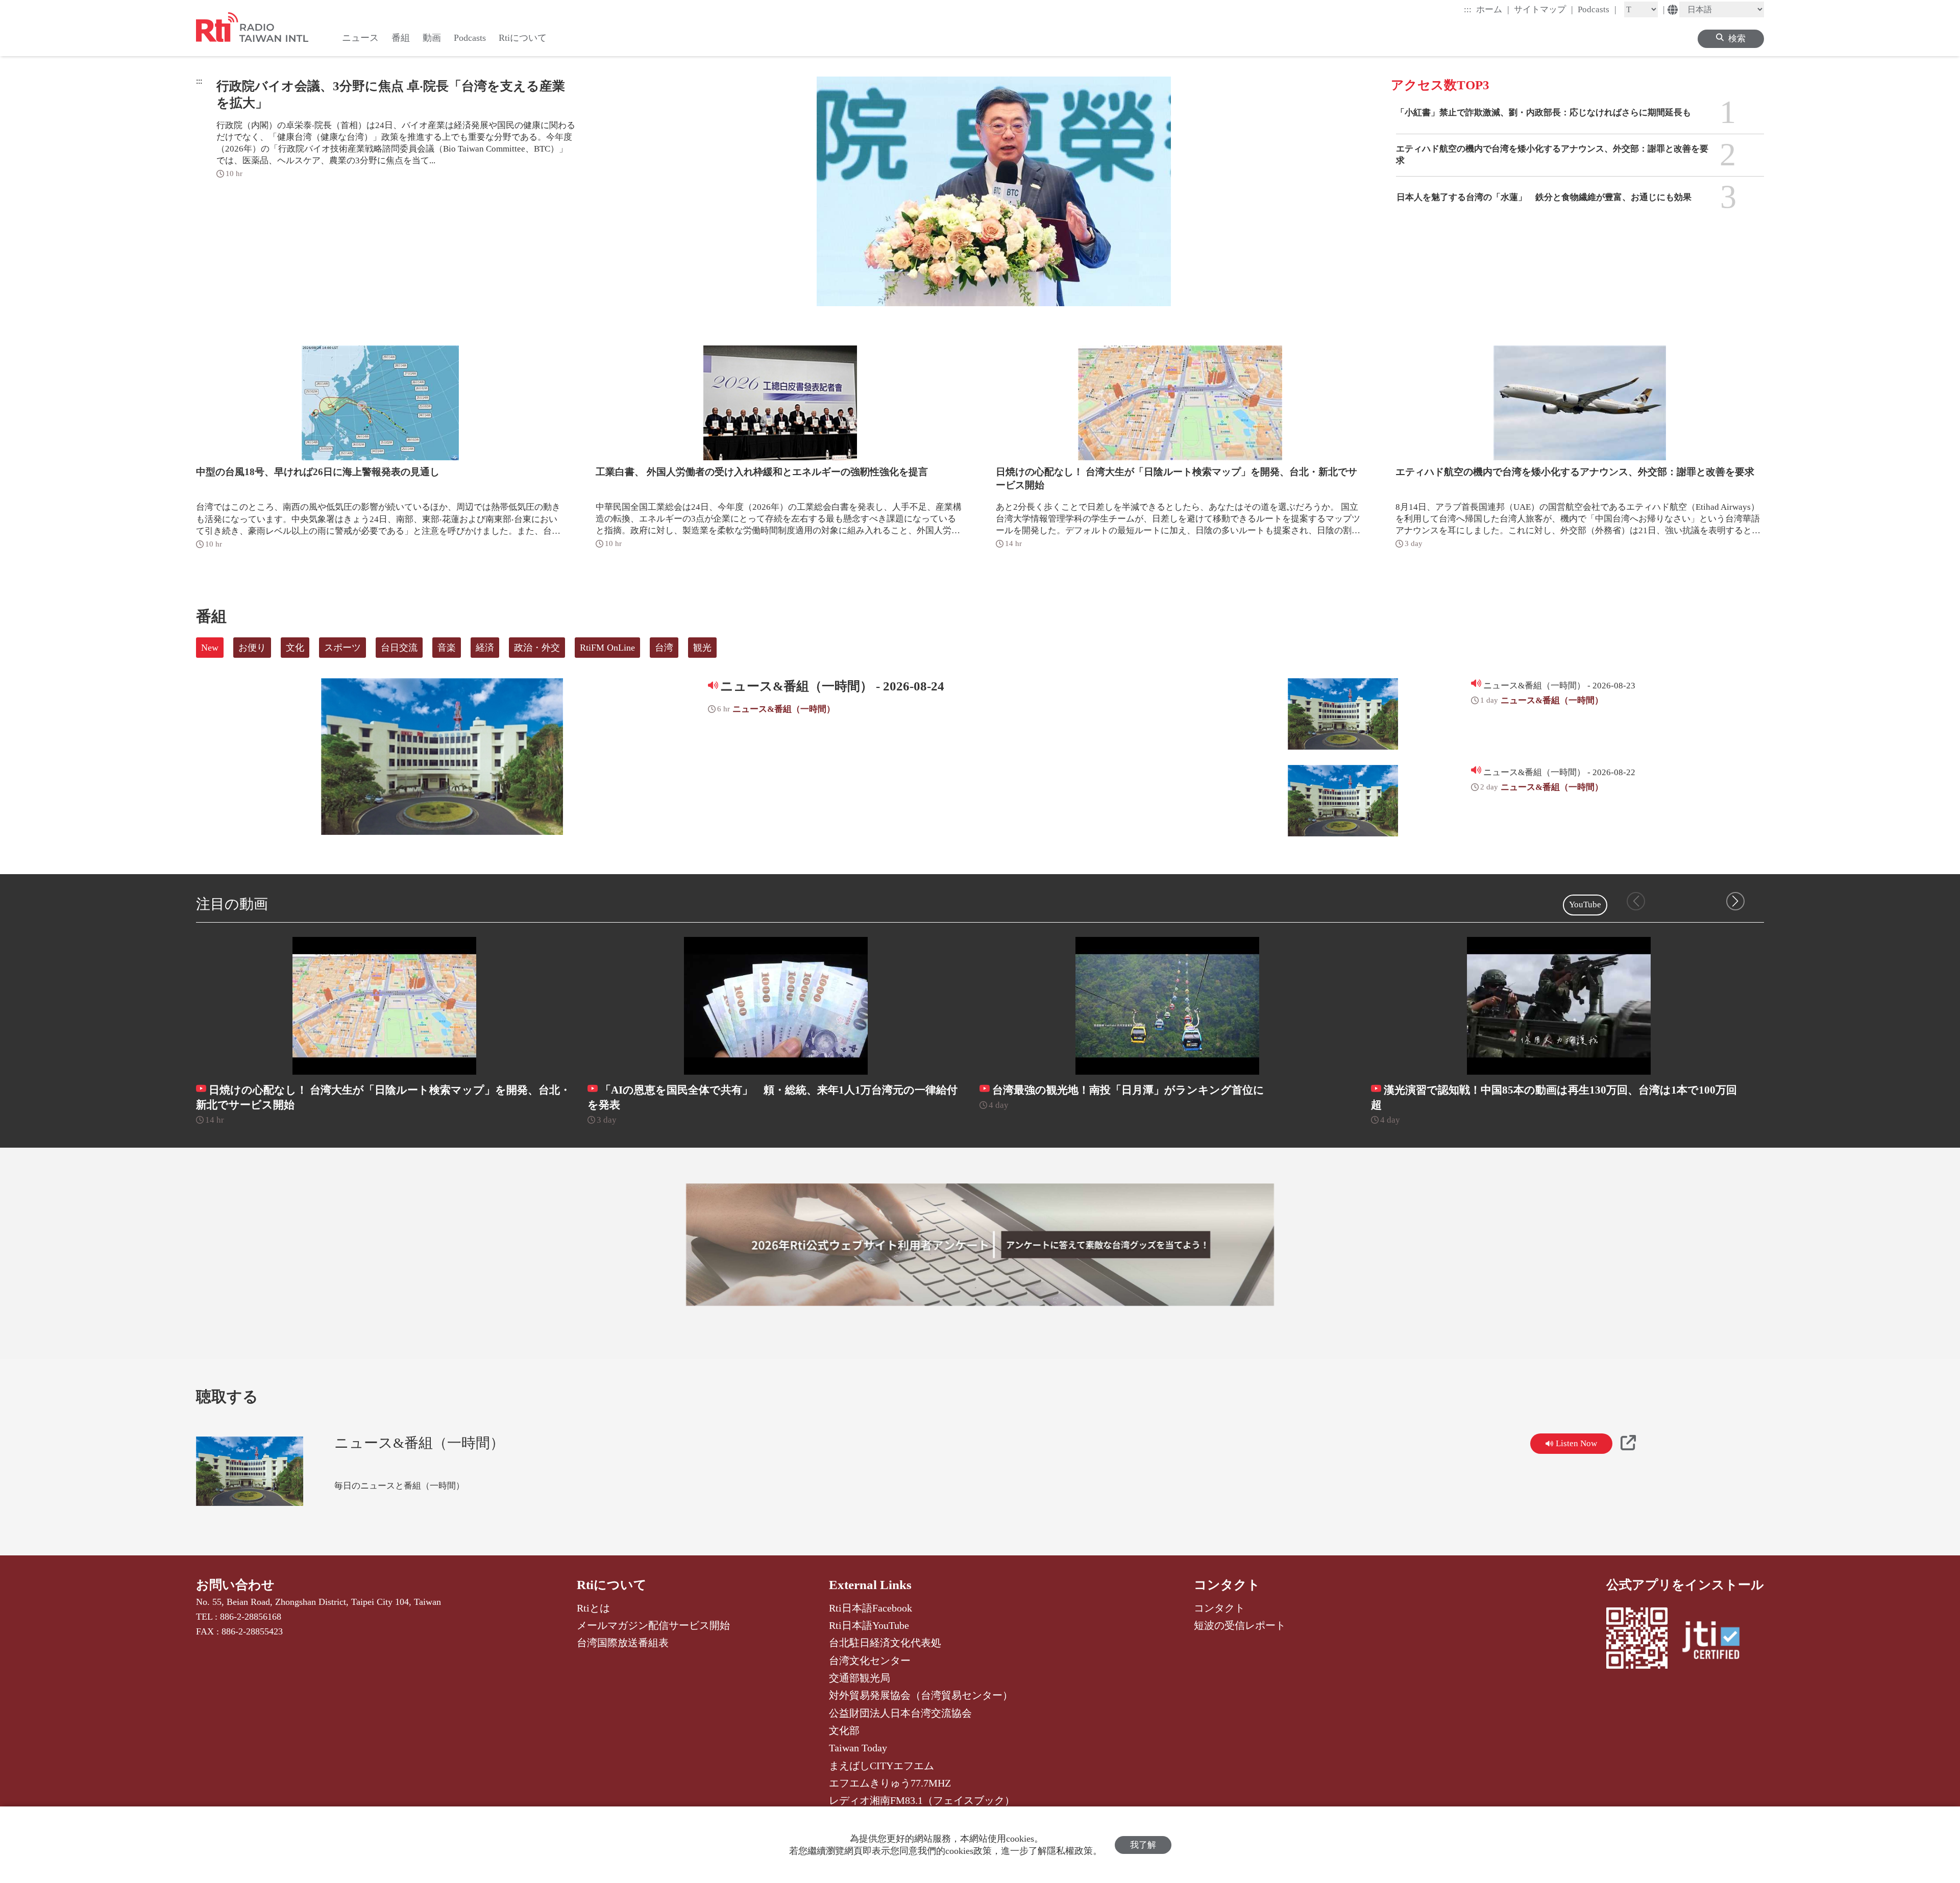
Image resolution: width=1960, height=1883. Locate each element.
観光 (702, 648)
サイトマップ (1543, 9)
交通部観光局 (860, 1678)
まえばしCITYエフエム (881, 1766)
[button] (1735, 901)
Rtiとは (593, 1608)
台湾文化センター (870, 1661)
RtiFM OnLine (607, 648)
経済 (485, 648)
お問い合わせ (235, 1585)
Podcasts (1597, 9)
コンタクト (1227, 1585)
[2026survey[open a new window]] (980, 1245)
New (210, 648)
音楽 (447, 648)
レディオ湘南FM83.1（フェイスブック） (922, 1800)
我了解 (1143, 1845)
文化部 (844, 1730)
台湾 (664, 648)
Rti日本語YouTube (869, 1625)
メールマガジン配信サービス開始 (653, 1625)
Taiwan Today (858, 1748)
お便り (252, 648)
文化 (295, 648)
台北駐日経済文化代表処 (885, 1643)
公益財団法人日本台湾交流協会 (900, 1713)
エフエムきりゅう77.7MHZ (890, 1783)
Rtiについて (612, 1585)
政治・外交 (537, 648)
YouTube (1585, 905)
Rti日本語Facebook (871, 1608)
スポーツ (342, 648)
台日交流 (399, 648)
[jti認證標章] (1717, 1642)
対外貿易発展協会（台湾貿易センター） (921, 1695)
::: (1468, 9)
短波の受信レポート (1240, 1625)
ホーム (1493, 9)
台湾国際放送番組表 (623, 1643)
